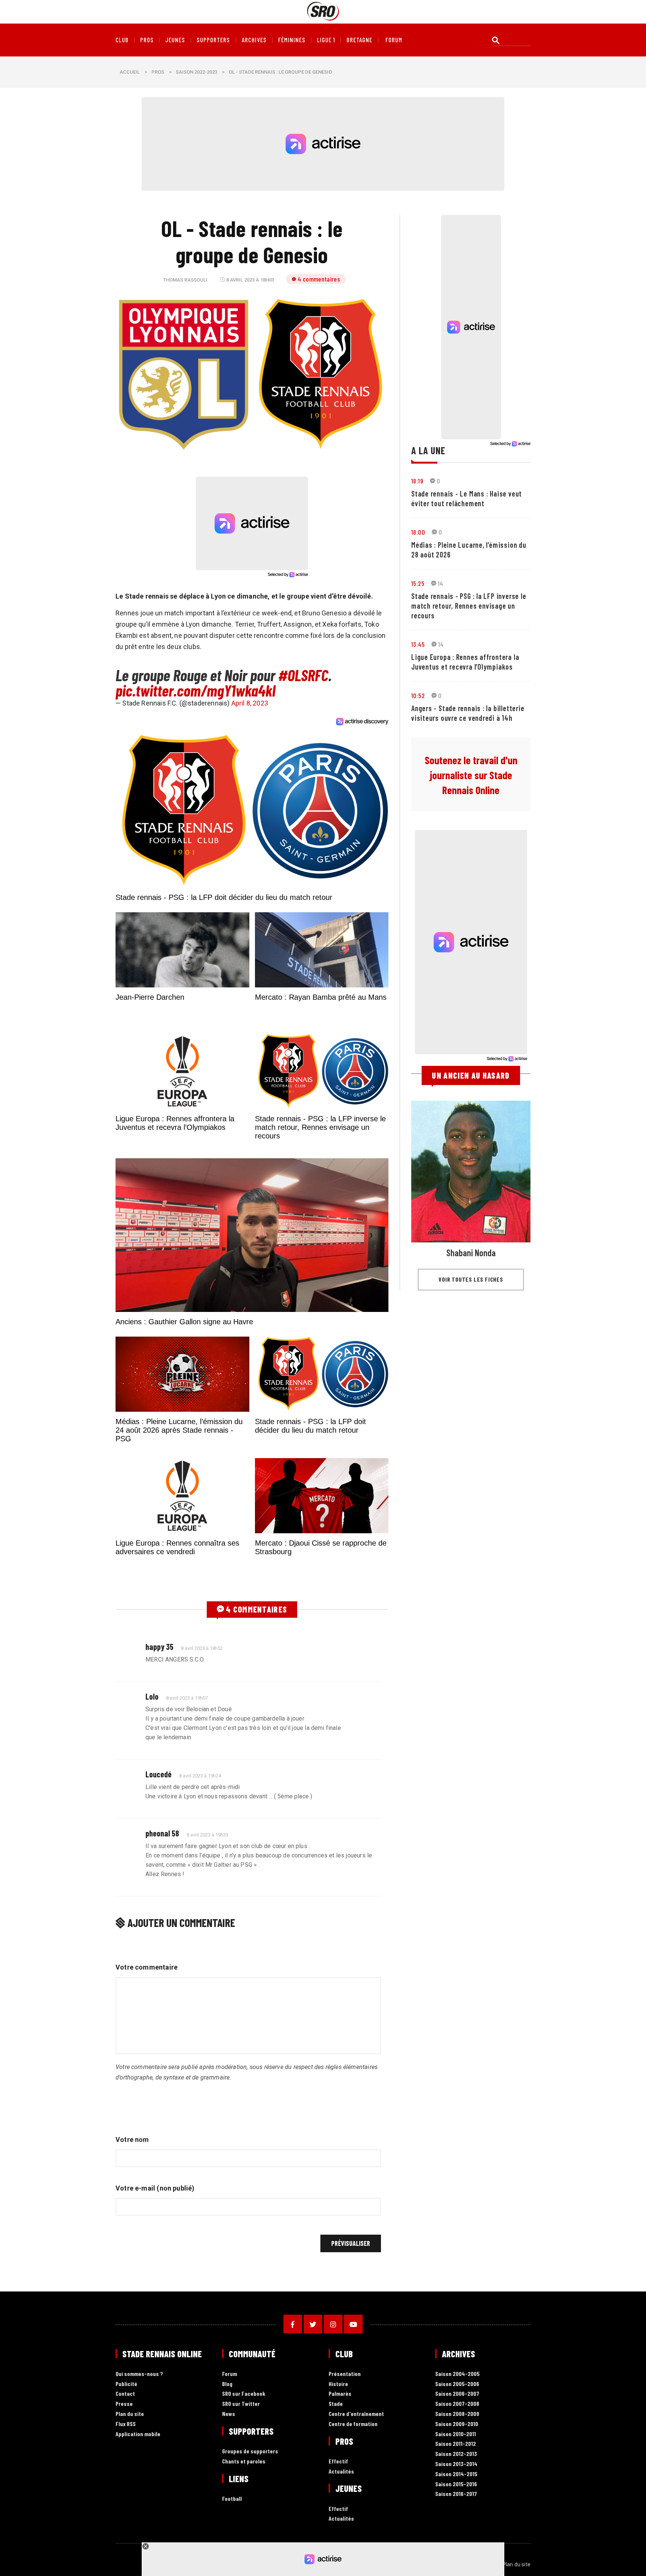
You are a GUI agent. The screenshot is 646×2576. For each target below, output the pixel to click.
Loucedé (159, 1774)
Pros (147, 40)
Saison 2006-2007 (457, 2394)
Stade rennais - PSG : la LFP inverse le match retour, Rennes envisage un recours (469, 606)
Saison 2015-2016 (456, 2484)
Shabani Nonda (471, 1253)
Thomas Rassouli (185, 280)
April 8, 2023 (250, 703)
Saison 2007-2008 (457, 2404)
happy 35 (159, 1647)
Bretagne (359, 40)
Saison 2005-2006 (457, 2384)
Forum (230, 2374)
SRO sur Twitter (241, 2404)
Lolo (152, 1696)
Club (122, 40)
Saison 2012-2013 (456, 2454)
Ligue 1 (326, 40)
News (229, 2414)
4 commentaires (319, 279)
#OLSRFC (303, 675)
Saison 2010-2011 (456, 2434)
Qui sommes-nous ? (139, 2374)
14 (441, 583)
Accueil (130, 72)
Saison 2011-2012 (456, 2444)
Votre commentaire (147, 1967)
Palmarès (340, 2394)
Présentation (345, 2374)
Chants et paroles (244, 2461)
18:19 (417, 481)
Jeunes (175, 40)
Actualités (341, 2472)
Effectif (338, 2461)
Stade (336, 2404)
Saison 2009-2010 (457, 2424)
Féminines (292, 40)
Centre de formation (353, 2424)
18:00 (418, 532)
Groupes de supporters (250, 2451)
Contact (125, 2394)
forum (394, 40)
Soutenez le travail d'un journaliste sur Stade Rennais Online (471, 775)
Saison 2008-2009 (457, 2414)
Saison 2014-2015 (456, 2474)
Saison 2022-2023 (196, 72)
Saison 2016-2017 (456, 2494)
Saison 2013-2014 (456, 2464)
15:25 (418, 583)
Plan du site (130, 2414)
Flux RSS (126, 2424)
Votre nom (132, 2140)
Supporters (213, 40)
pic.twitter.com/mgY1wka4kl (196, 690)
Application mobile (138, 2434)
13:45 (418, 644)
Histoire (338, 2384)
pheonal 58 (162, 1833)
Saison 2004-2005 (457, 2374)
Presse (124, 2404)
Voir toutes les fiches (471, 1279)
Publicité (126, 2384)
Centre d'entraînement (356, 2414)
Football (232, 2499)
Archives (254, 40)
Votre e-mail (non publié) (155, 2188)
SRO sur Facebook (244, 2394)
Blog (227, 2384)
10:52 (418, 695)
